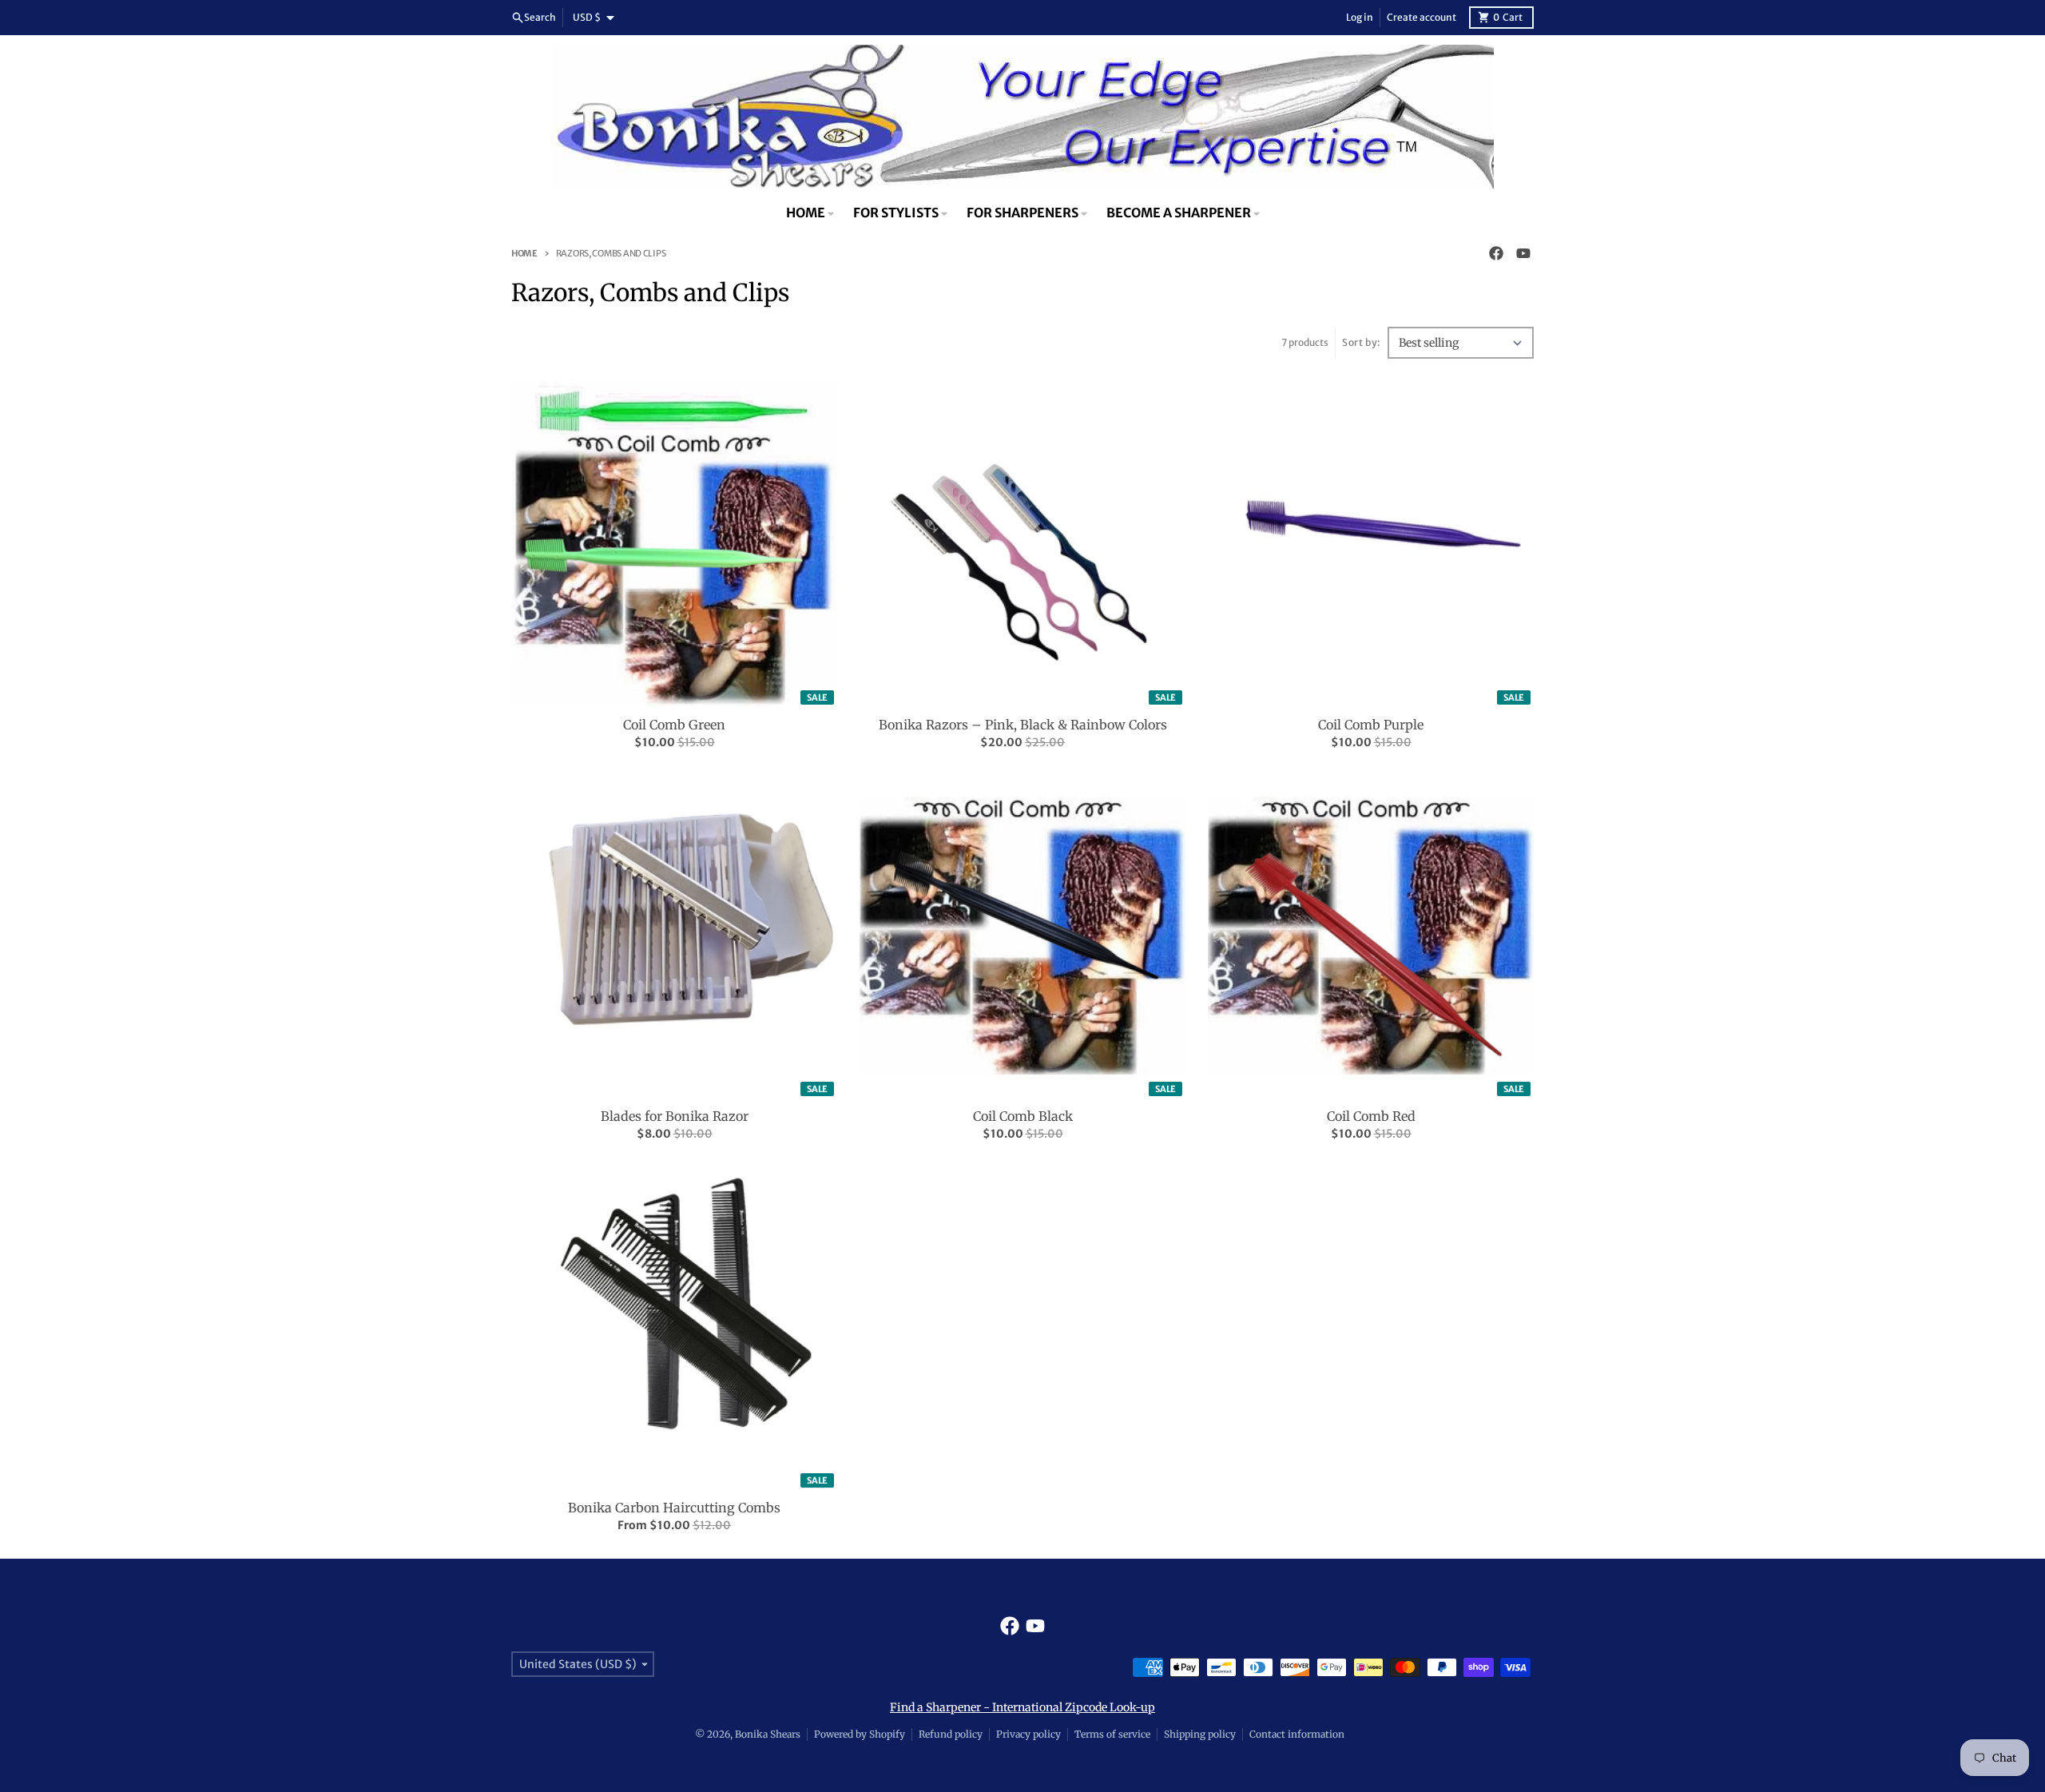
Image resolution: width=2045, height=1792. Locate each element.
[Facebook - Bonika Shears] (1496, 253)
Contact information (1297, 1734)
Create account (1422, 17)
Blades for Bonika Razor (675, 1116)
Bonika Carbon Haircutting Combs (674, 1508)
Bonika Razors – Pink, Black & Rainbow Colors (1023, 725)
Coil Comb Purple (1371, 725)
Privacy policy (1028, 1734)
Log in (1360, 17)
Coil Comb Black (1023, 1116)
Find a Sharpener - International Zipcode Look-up (1022, 1707)
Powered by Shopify (860, 1734)
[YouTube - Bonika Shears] (1523, 253)
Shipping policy (1200, 1734)
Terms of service (1112, 1734)
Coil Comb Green (674, 725)
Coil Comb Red (1371, 1116)
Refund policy (951, 1734)
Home (524, 253)
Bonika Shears (768, 1734)
